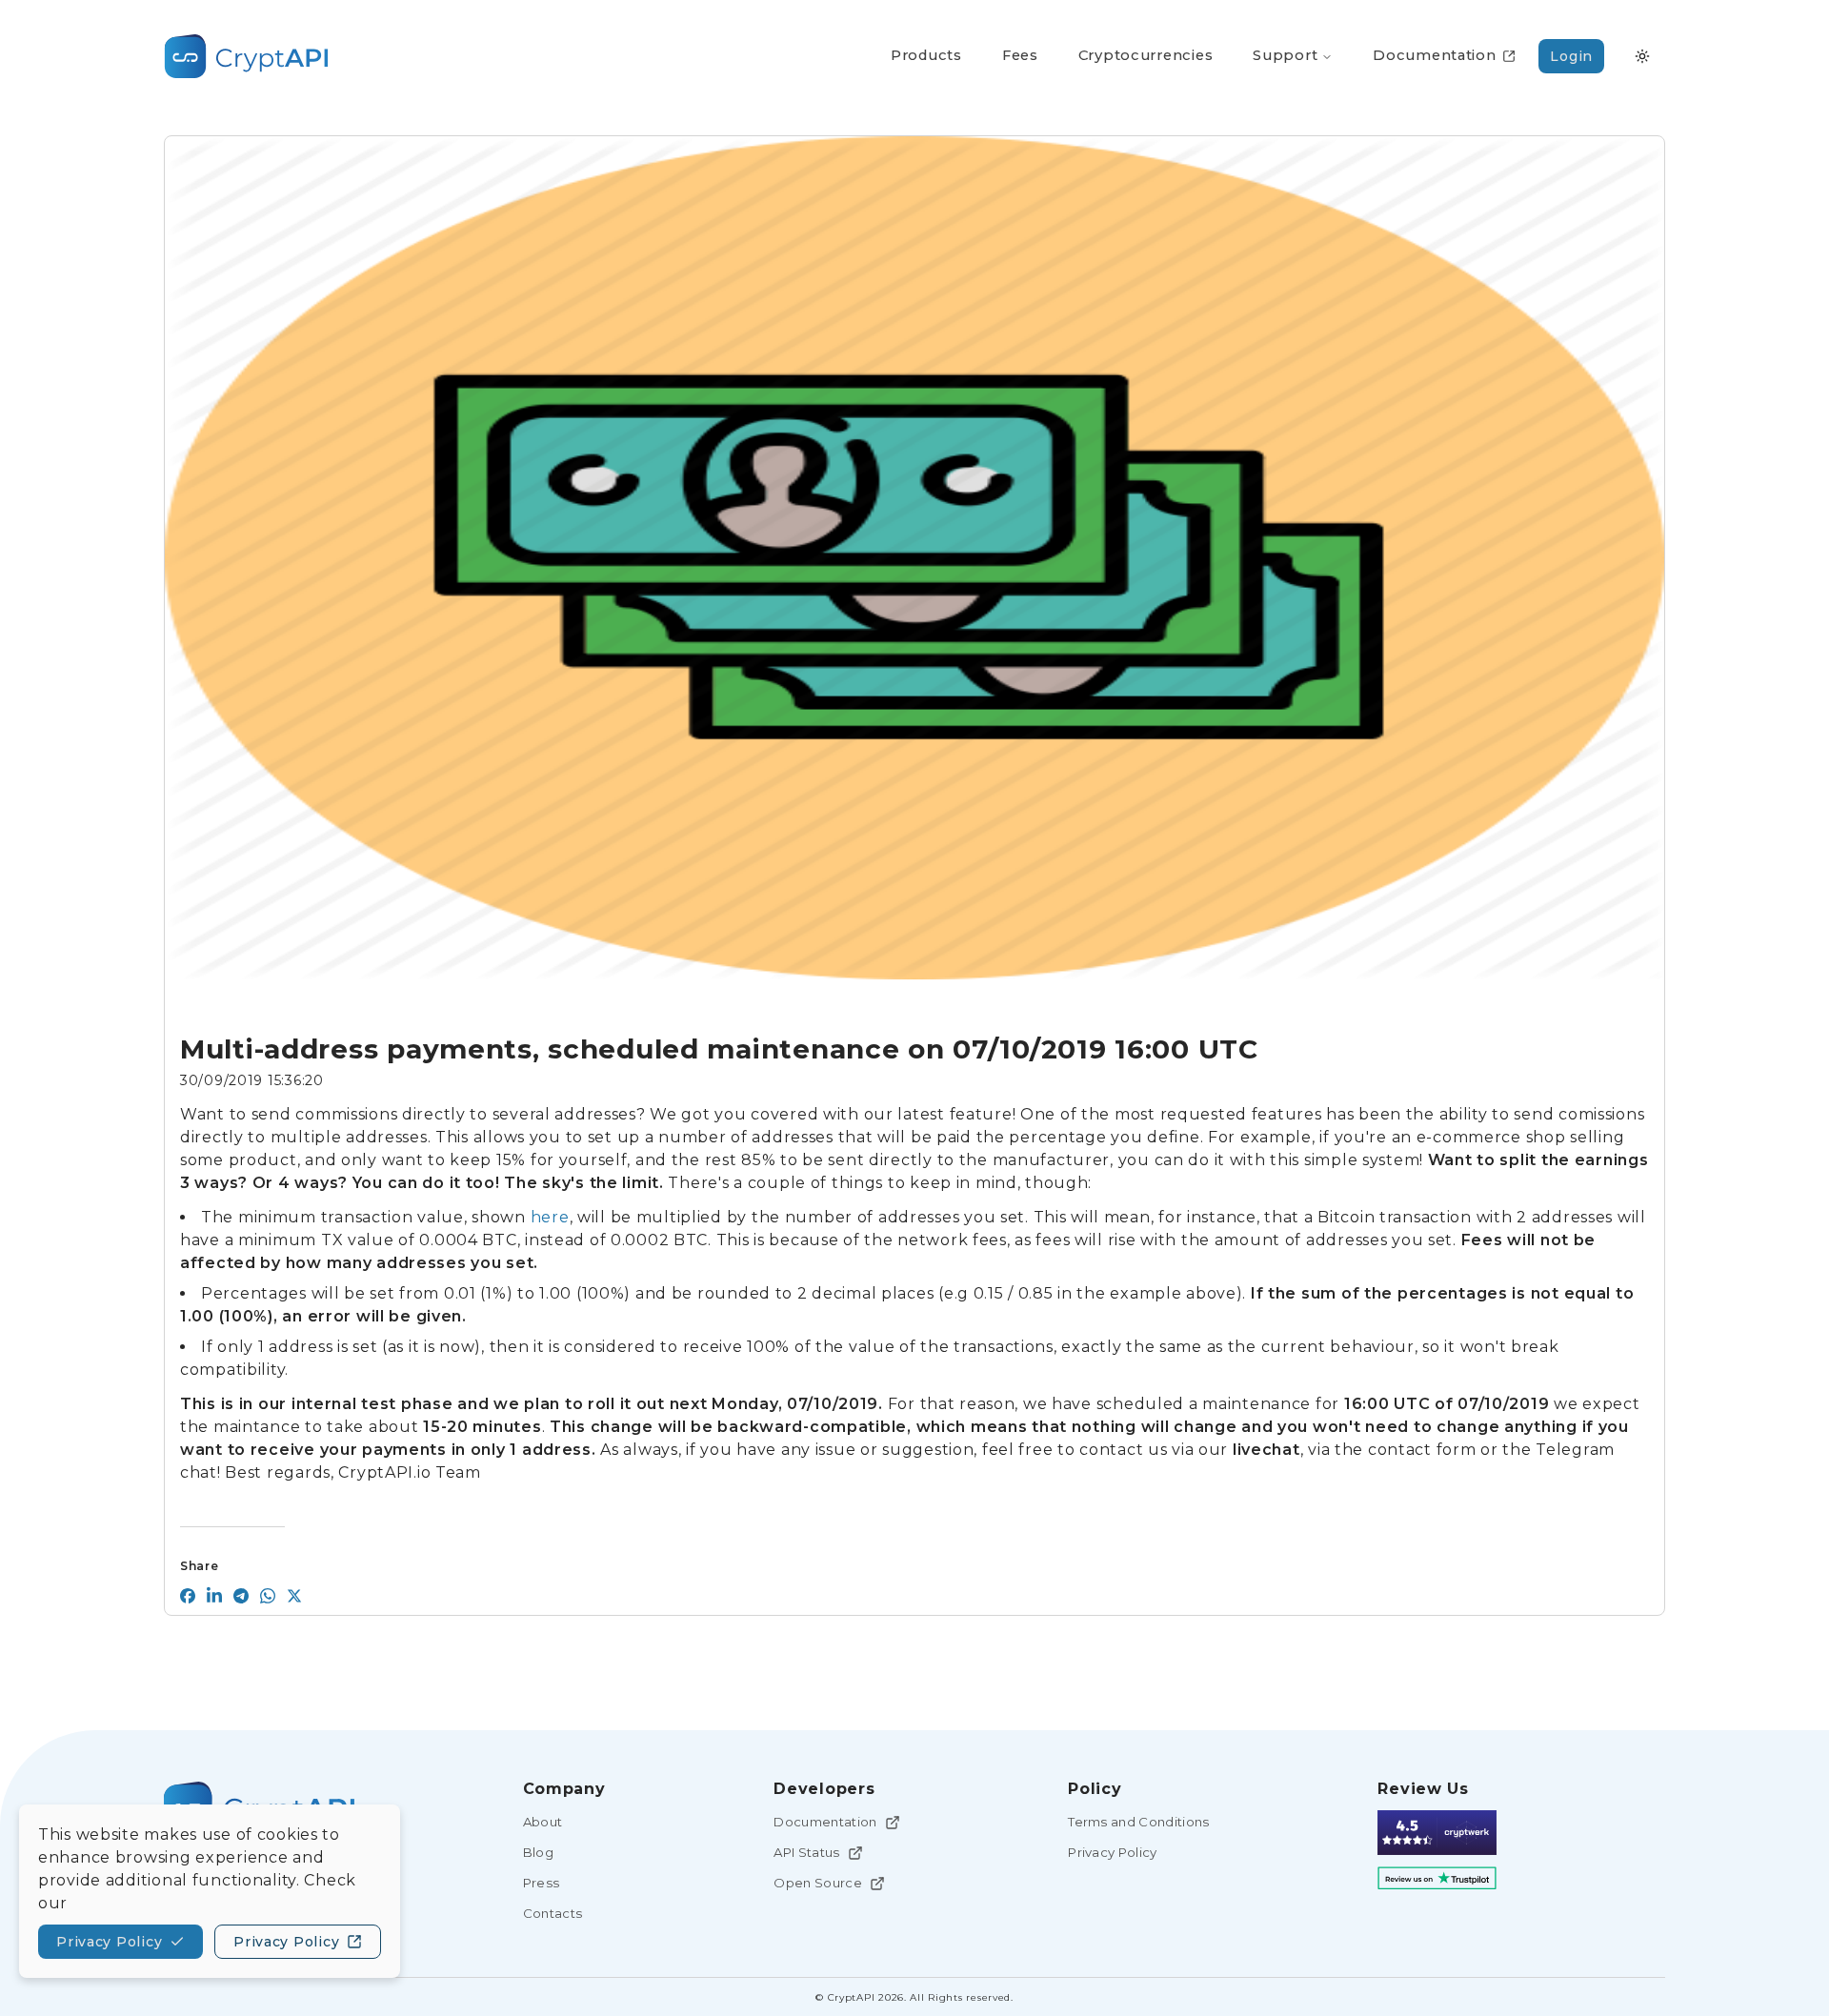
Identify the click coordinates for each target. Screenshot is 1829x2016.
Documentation (825, 1822)
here (550, 1217)
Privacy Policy (1113, 1852)
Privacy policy (109, 1942)
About (543, 1822)
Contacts (553, 1913)
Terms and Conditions (1139, 1822)
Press (542, 1883)
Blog (538, 1852)
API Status (806, 1852)
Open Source (818, 1883)
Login (1571, 56)
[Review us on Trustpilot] (1437, 1878)
